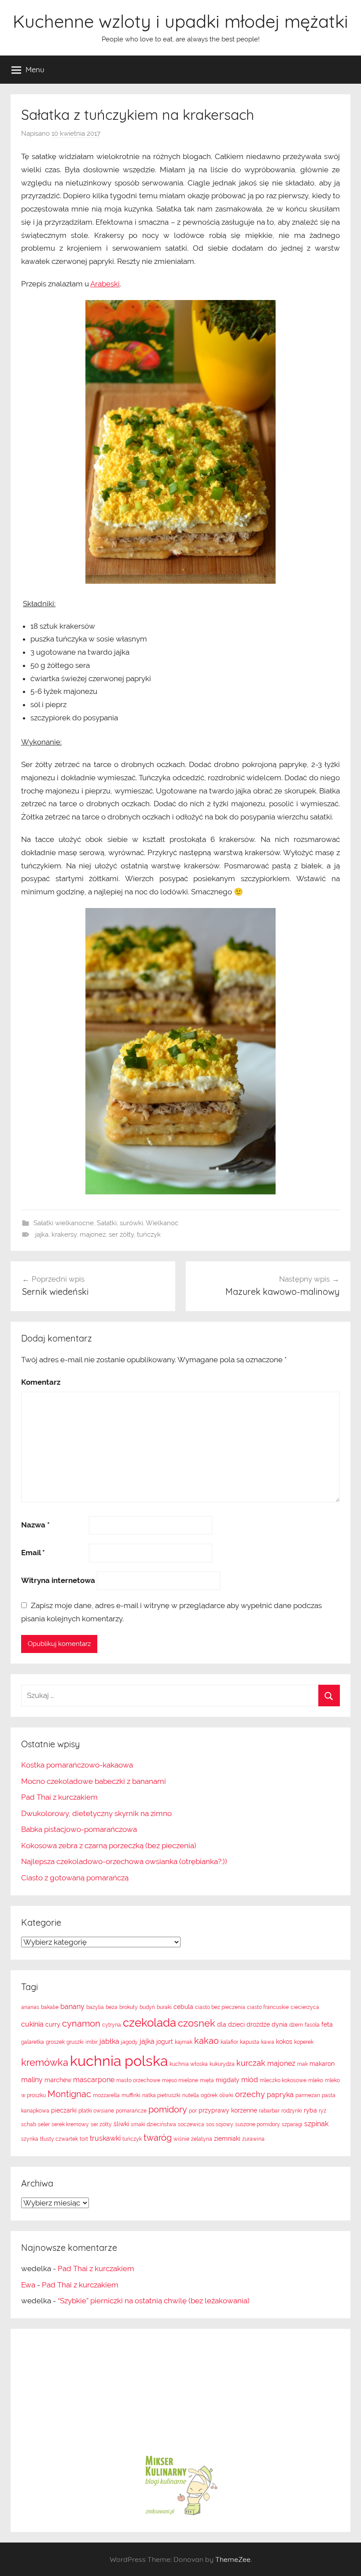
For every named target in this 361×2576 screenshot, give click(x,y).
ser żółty (121, 1234)
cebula (183, 2007)
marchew (58, 2080)
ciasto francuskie (268, 2007)
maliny (32, 2080)
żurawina (253, 2139)
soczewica (191, 2124)
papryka (280, 2095)
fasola (312, 2025)
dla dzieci (231, 2024)
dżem (296, 2025)
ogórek (209, 2095)
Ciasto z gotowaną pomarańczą (75, 1878)
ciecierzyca (305, 2007)
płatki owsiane (96, 2111)
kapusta (250, 2042)
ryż (322, 2111)
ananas (30, 2007)
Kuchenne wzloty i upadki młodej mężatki (180, 21)
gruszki (75, 2042)
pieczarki (64, 2110)
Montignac (69, 2094)
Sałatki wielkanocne (64, 1223)
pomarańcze (131, 2111)
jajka (42, 1234)
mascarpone (94, 2080)
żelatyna (202, 2139)
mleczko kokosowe (283, 2080)
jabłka (109, 2041)
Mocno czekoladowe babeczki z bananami (94, 1781)
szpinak (316, 2124)
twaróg (158, 2138)
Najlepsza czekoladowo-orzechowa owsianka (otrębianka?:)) (124, 1861)
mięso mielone (180, 2080)
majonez (93, 1234)
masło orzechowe (138, 2080)
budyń (147, 2007)
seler (44, 2124)
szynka (30, 2139)
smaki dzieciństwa (153, 2124)
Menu (35, 69)
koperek (304, 2042)
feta (327, 2024)
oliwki (226, 2095)
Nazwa (35, 1525)
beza (112, 2007)
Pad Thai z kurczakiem (59, 1797)
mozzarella (106, 2095)
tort (84, 2139)
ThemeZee (233, 2559)
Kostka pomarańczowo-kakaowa (77, 1765)
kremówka (45, 2062)
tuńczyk (149, 1234)
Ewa (28, 2285)
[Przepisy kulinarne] (180, 2515)
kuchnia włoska (189, 2064)
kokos (284, 2042)
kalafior (229, 2042)
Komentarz (41, 1382)
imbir (92, 2042)
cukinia (32, 2024)
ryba (310, 2110)
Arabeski (105, 284)
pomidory (168, 2109)
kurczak (251, 2063)
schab (29, 2124)
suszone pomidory (258, 2124)
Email (33, 1553)
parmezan (308, 2095)
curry (53, 2024)
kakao (206, 2041)
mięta (207, 2080)
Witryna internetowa (58, 1580)
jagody (129, 2042)
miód (250, 2080)
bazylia (95, 2007)
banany (72, 2007)
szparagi (292, 2124)
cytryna (112, 2025)
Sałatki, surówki (120, 1223)
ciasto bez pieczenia (220, 2007)
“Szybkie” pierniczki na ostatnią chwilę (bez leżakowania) (154, 2301)
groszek (55, 2042)
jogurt (165, 2042)
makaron (322, 2064)
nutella (191, 2095)
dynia (280, 2024)
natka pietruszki (161, 2095)
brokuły (129, 2007)
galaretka (33, 2042)
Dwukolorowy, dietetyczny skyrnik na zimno (96, 1813)
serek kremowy (70, 2124)
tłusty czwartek (59, 2139)
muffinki (131, 2095)
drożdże (258, 2024)
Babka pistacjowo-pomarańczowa (79, 1829)
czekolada (149, 2023)
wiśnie (181, 2139)
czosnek (197, 2023)
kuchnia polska (119, 2061)
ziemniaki (227, 2139)
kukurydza (222, 2064)
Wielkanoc (162, 1223)
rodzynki (292, 2111)
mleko (316, 2080)
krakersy (64, 1234)
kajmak (184, 2042)
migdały (228, 2080)
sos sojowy (220, 2124)
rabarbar (269, 2111)
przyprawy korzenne (228, 2110)
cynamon (81, 2024)
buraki (164, 2007)
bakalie (50, 2007)
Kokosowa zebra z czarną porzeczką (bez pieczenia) (109, 1846)
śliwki (121, 2124)
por (193, 2111)
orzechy (250, 2094)
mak (302, 2064)
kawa (268, 2042)
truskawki (105, 2138)
